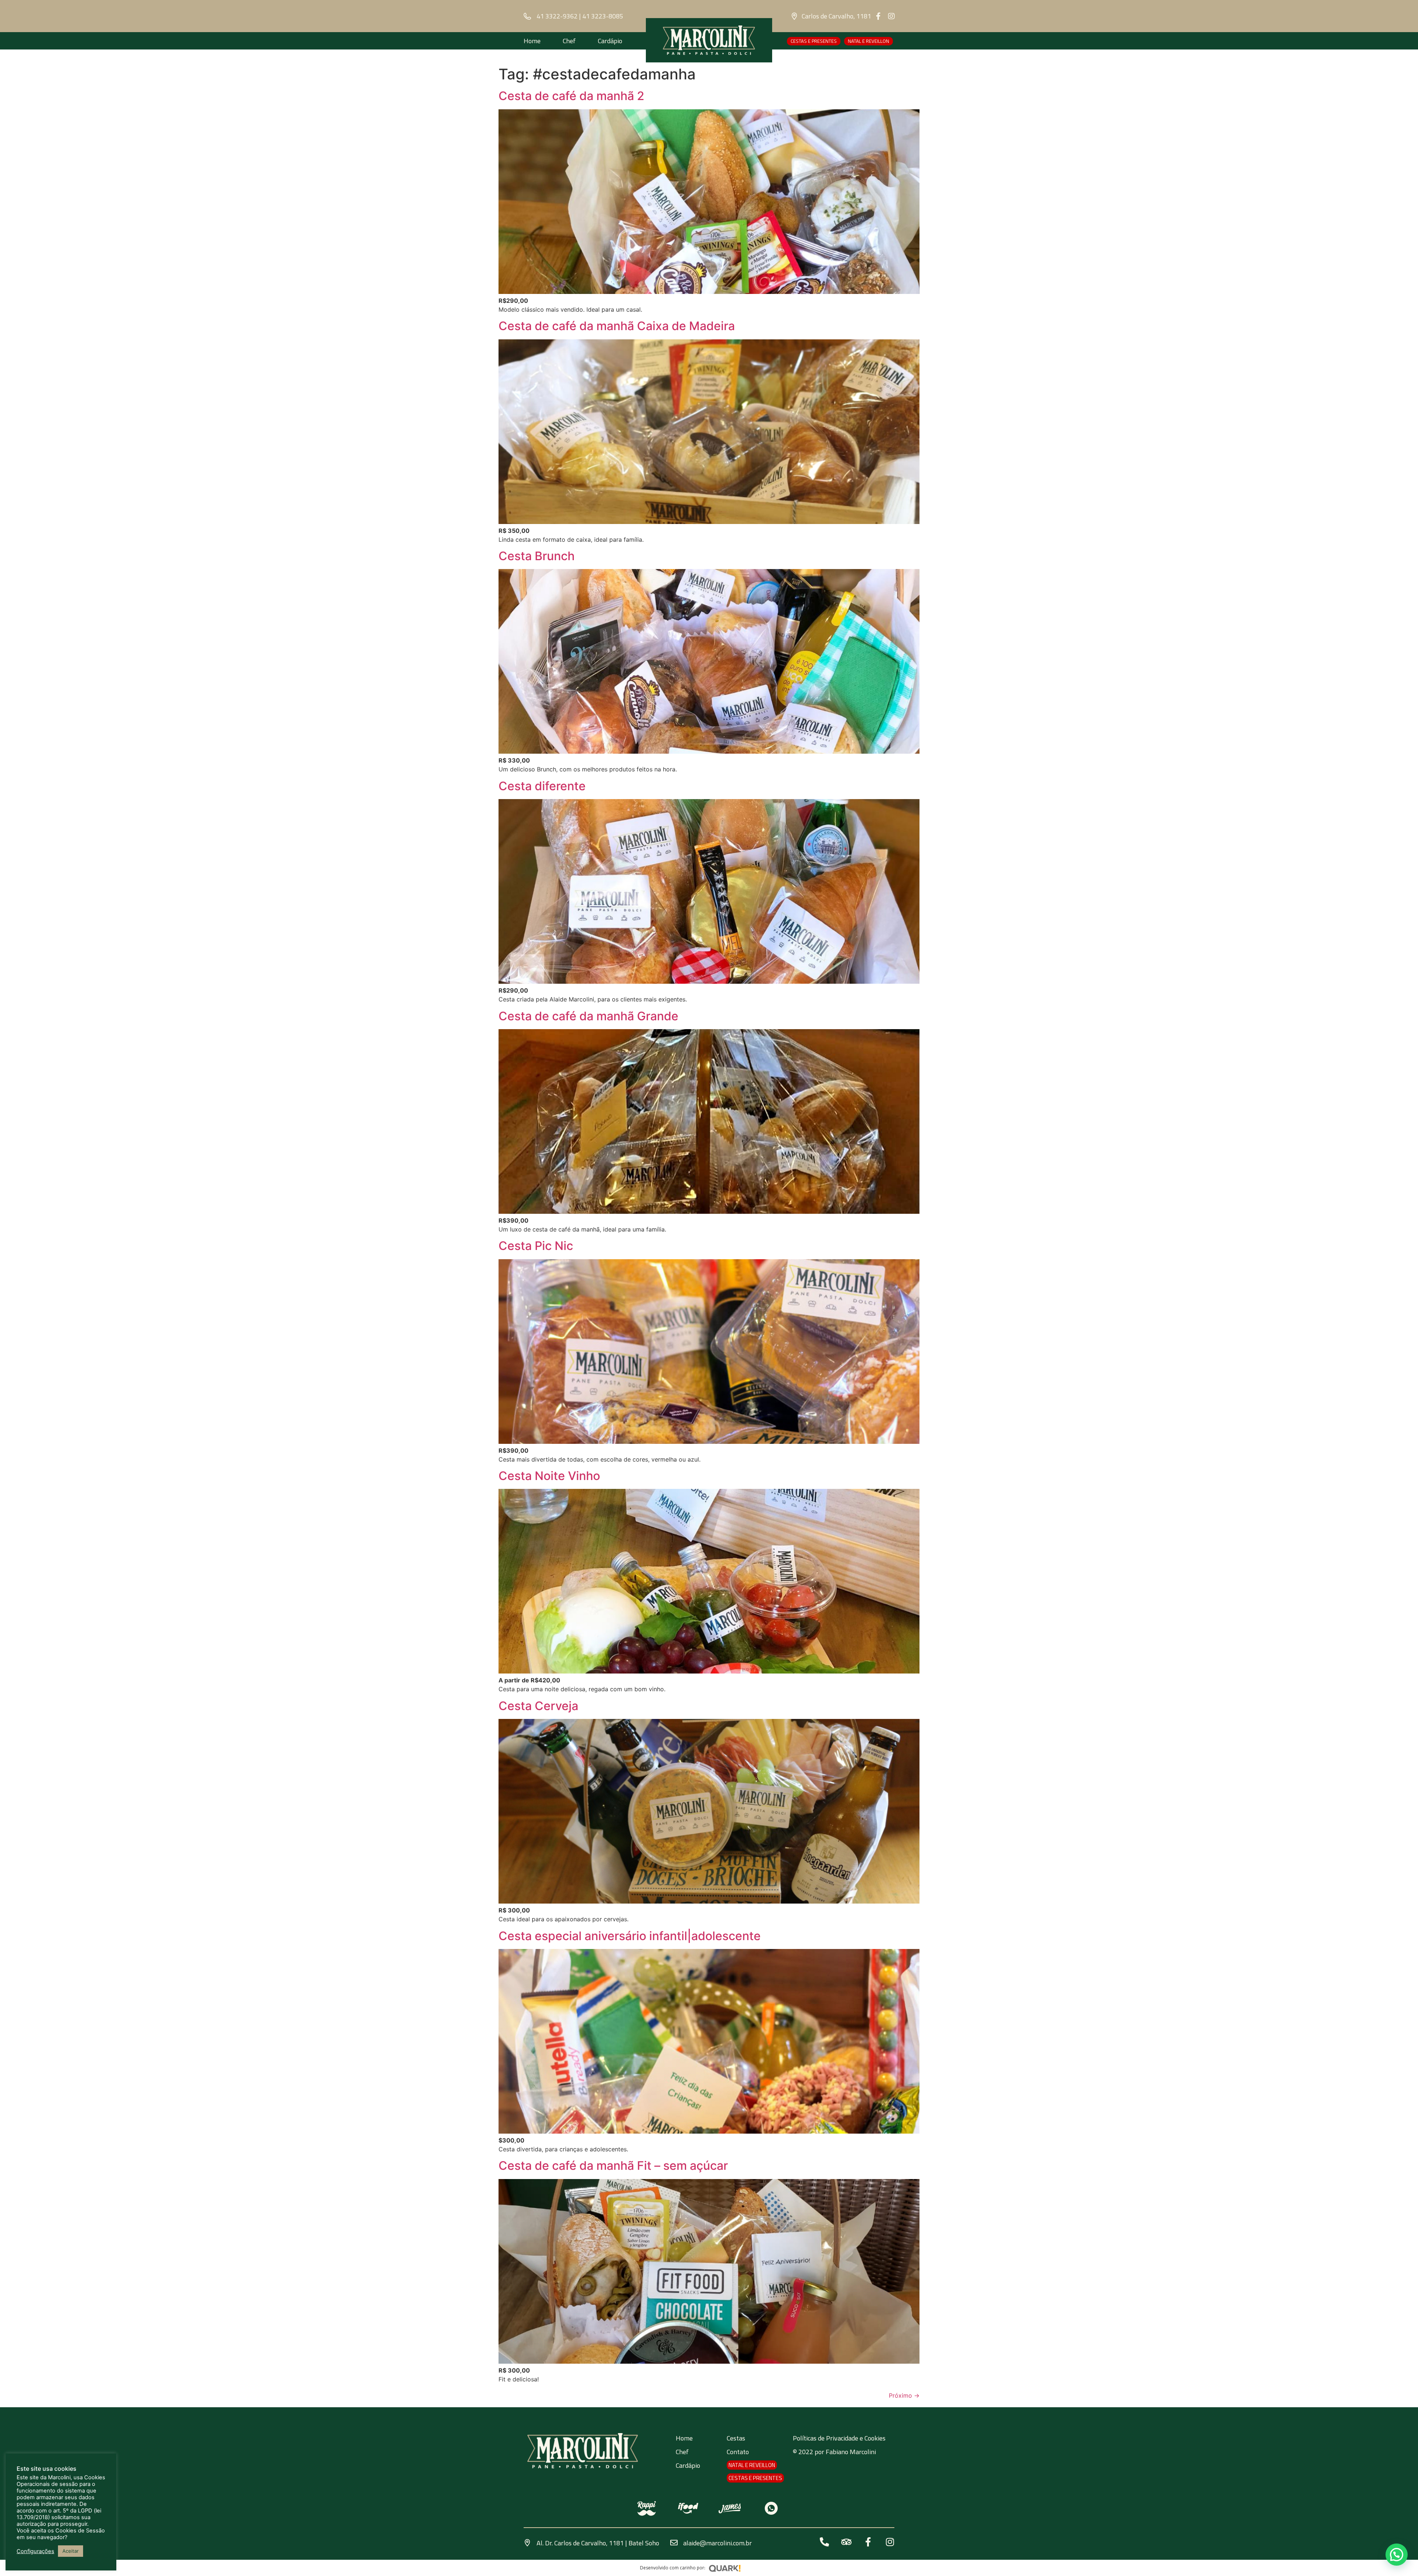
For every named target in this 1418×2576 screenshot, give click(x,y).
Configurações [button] (35, 2551)
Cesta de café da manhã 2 (571, 96)
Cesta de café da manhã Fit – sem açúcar (613, 2166)
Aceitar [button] (71, 2551)
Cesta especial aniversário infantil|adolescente (630, 1936)
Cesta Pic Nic (536, 1246)
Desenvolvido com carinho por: (673, 2568)
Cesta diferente (542, 786)
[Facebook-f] (878, 16)
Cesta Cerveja (538, 1706)
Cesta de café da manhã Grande (588, 1016)
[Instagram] (891, 16)
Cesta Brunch (537, 556)
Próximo (904, 2395)
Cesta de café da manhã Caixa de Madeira (617, 326)
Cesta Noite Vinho (549, 1476)
